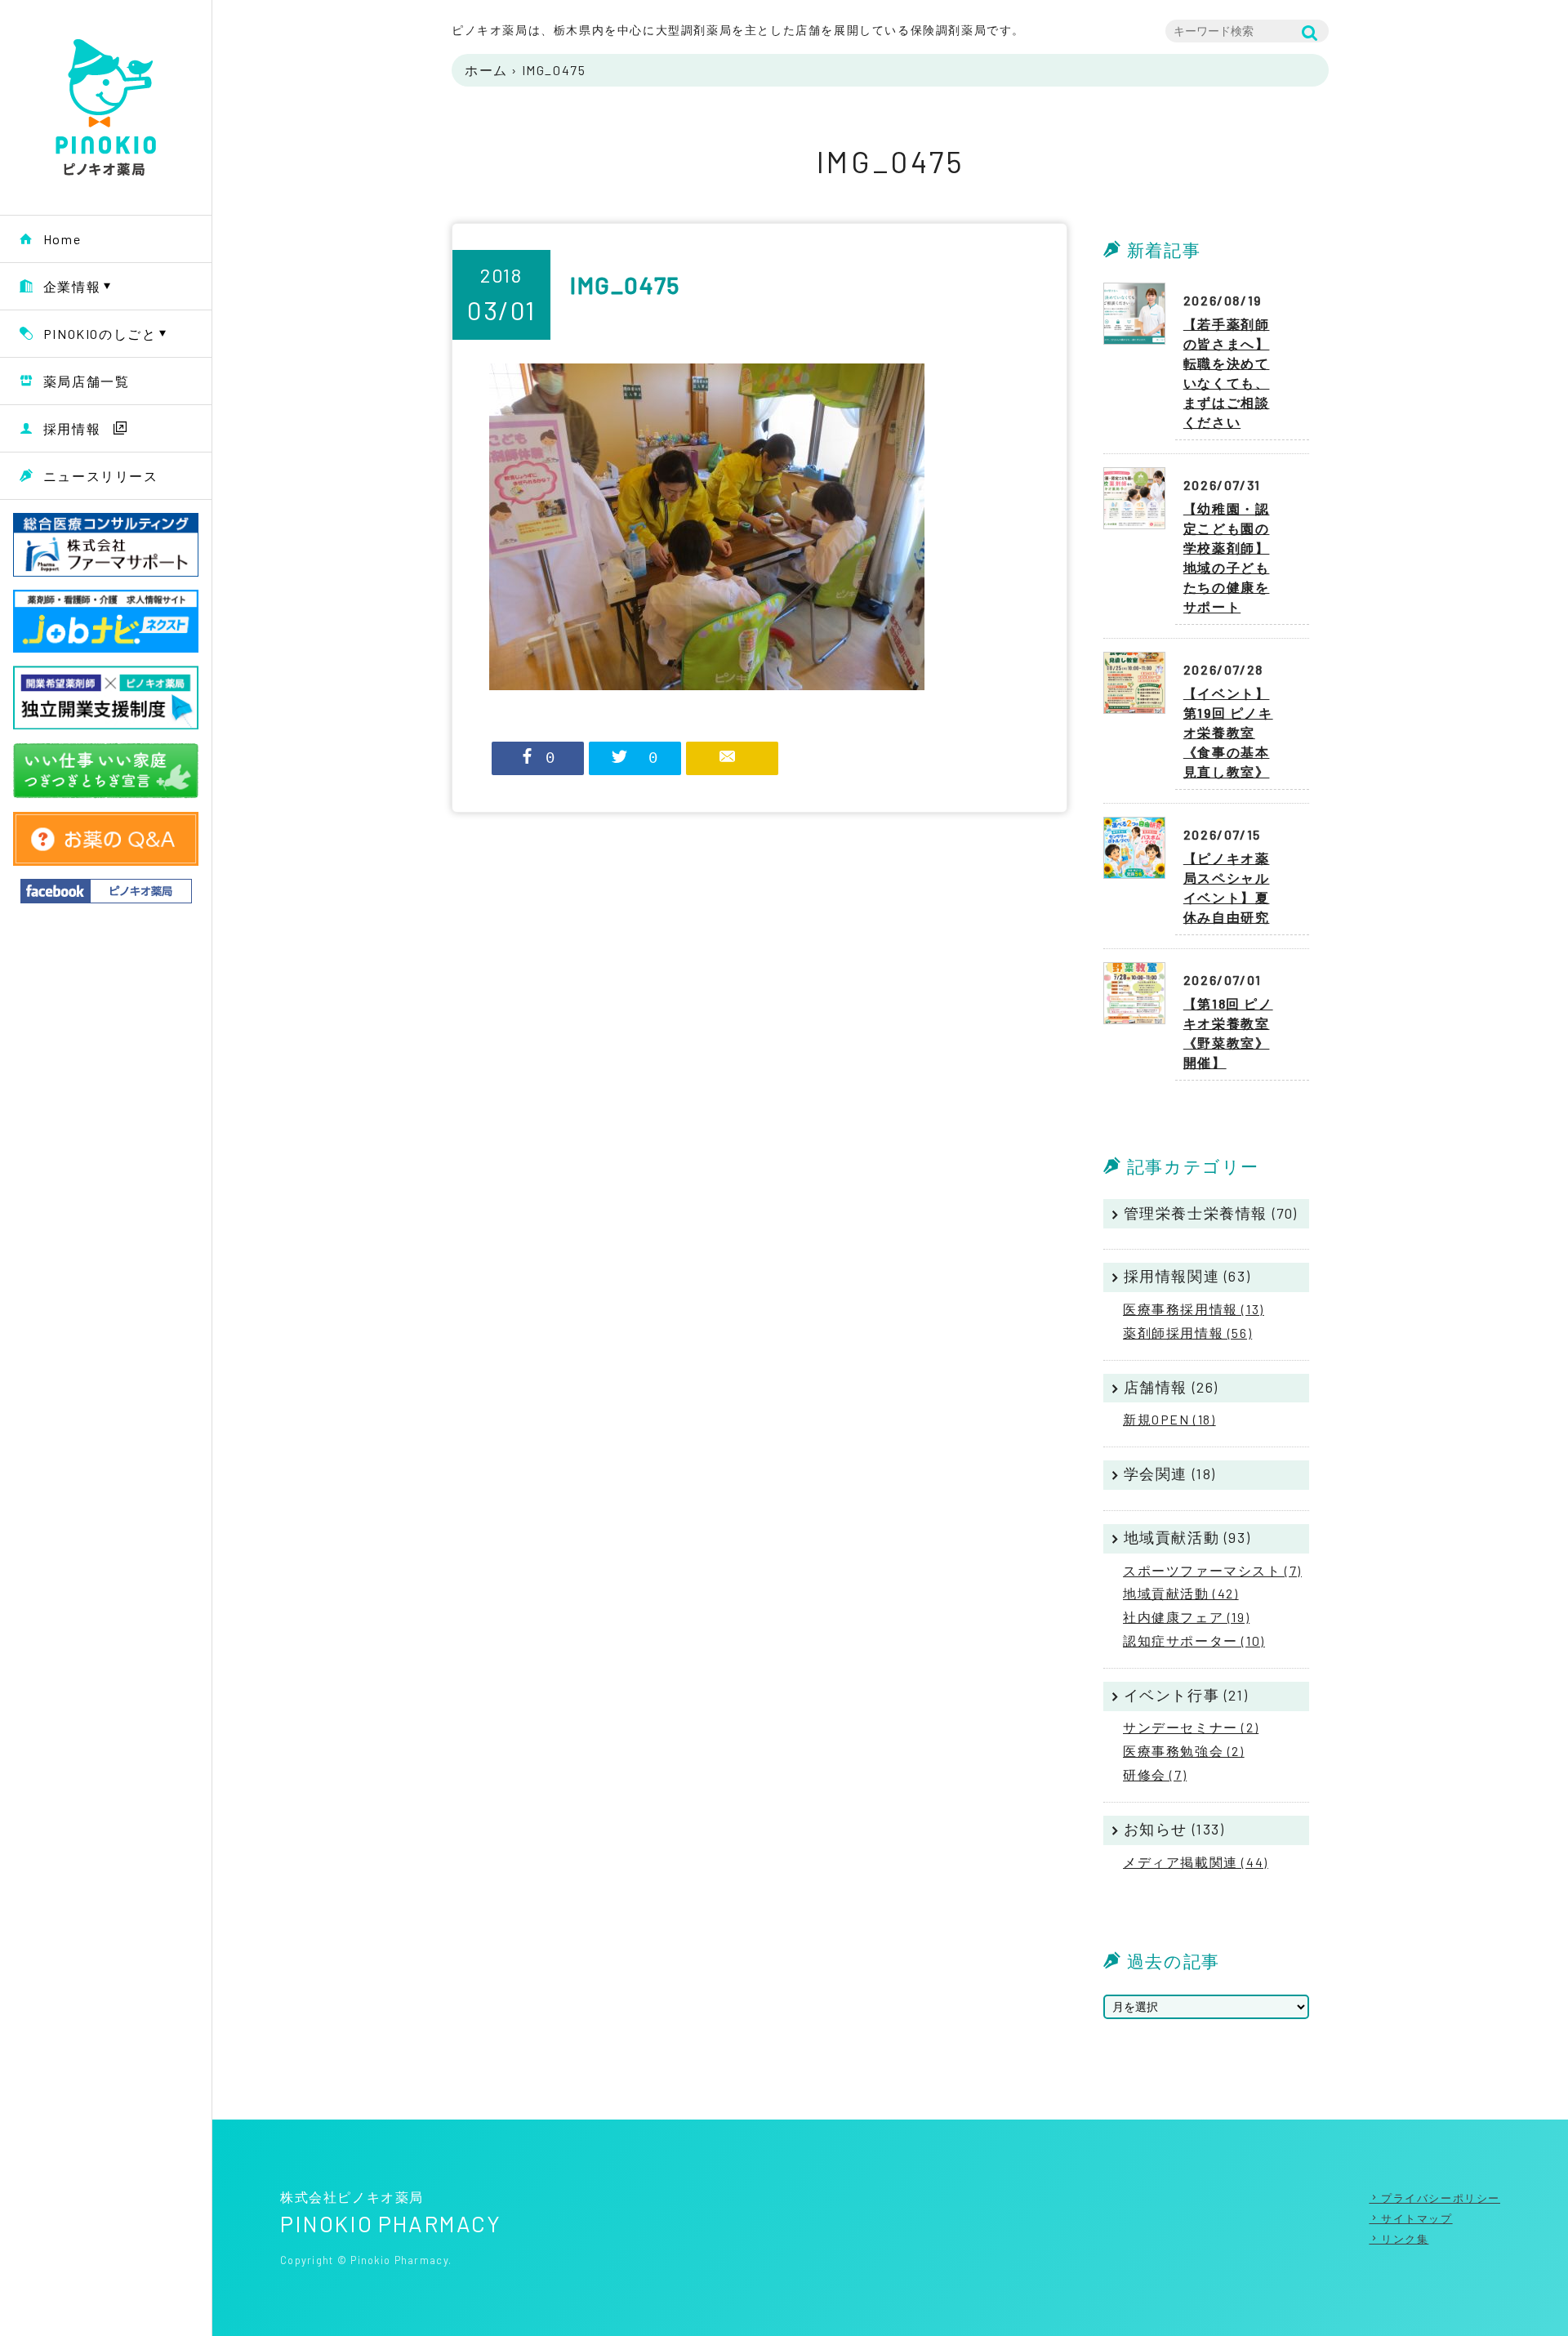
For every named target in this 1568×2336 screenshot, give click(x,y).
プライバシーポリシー (1441, 2198)
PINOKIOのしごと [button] (100, 334)
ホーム (486, 70)
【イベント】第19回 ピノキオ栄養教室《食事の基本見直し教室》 (1228, 732)
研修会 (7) (1155, 1774)
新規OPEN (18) (1169, 1419)
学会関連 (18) (1170, 1473)
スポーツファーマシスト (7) (1212, 1570)
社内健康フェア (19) (1186, 1617)
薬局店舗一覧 (87, 381)
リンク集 (1405, 2239)
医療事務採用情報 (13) (1194, 1309)
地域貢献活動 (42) (1181, 1593)
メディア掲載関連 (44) (1196, 1862)
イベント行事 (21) (1186, 1695)
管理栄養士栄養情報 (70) (1211, 1213)
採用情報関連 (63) (1187, 1276)
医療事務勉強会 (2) (1184, 1751)
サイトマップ (1417, 2218)
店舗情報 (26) (1171, 1387)
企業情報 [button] (72, 286)
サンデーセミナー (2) (1191, 1727)
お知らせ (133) (1174, 1829)
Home (62, 239)
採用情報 (72, 428)
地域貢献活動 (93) (1187, 1537)
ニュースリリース (101, 476)
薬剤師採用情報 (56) (1187, 1333)
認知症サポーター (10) (1194, 1641)
